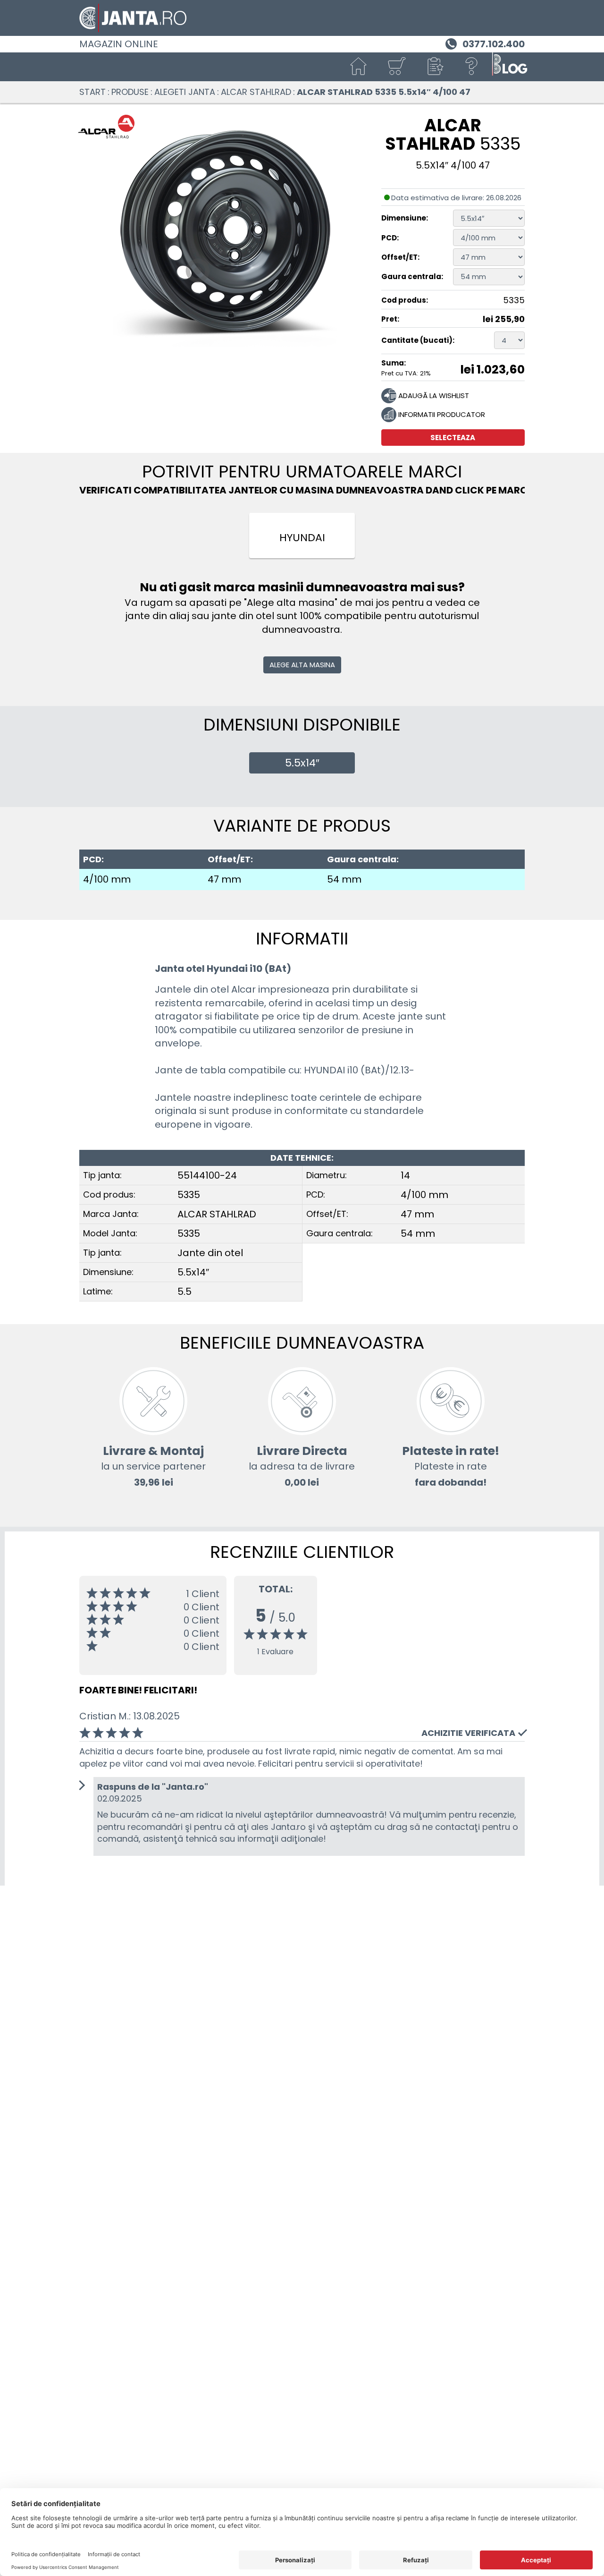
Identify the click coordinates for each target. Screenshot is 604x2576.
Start (92, 92)
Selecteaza (453, 438)
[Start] (359, 67)
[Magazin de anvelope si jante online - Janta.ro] (302, 18)
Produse (130, 92)
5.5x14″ (302, 763)
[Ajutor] (472, 67)
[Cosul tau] (396, 67)
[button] (434, 67)
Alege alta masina (302, 665)
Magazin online (119, 44)
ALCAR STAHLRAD (256, 92)
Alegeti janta (185, 92)
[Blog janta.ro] (510, 67)
